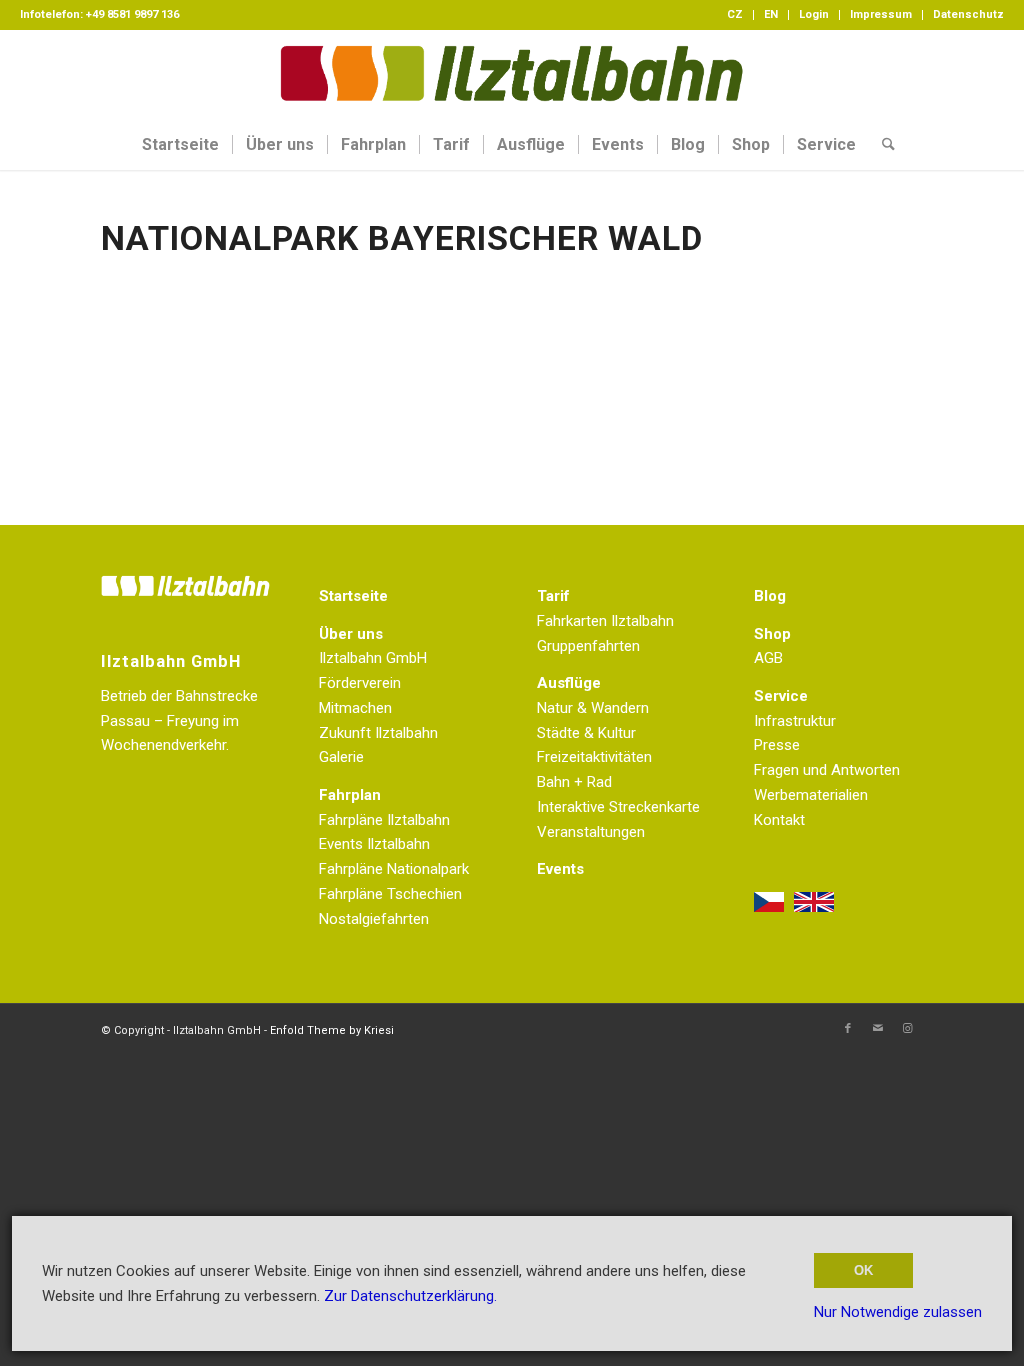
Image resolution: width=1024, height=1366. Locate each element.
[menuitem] (735, 15)
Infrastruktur (795, 721)
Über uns (351, 634)
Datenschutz (968, 14)
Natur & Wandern (593, 708)
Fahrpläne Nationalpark (394, 869)
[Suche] (882, 145)
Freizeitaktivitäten (594, 757)
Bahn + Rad (574, 782)
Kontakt (779, 820)
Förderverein (360, 683)
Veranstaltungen (591, 832)
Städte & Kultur (586, 733)
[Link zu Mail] (878, 1029)
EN (771, 14)
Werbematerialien (811, 795)
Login (814, 14)
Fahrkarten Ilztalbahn (605, 621)
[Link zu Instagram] (908, 1029)
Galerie (341, 757)
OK (863, 1270)
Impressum (881, 14)
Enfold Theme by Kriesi (332, 1030)
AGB (768, 658)
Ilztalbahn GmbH (373, 658)
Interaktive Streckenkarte (618, 807)
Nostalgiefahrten (374, 919)
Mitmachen (355, 708)
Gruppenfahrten (588, 646)
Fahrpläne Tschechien (390, 894)
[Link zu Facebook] (848, 1029)
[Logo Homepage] (512, 75)
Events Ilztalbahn (374, 844)
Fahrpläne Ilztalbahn (384, 820)
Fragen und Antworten (827, 770)
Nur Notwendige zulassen (898, 1312)
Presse (777, 745)
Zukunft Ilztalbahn (378, 733)
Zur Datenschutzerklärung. (410, 1296)
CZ (735, 14)
